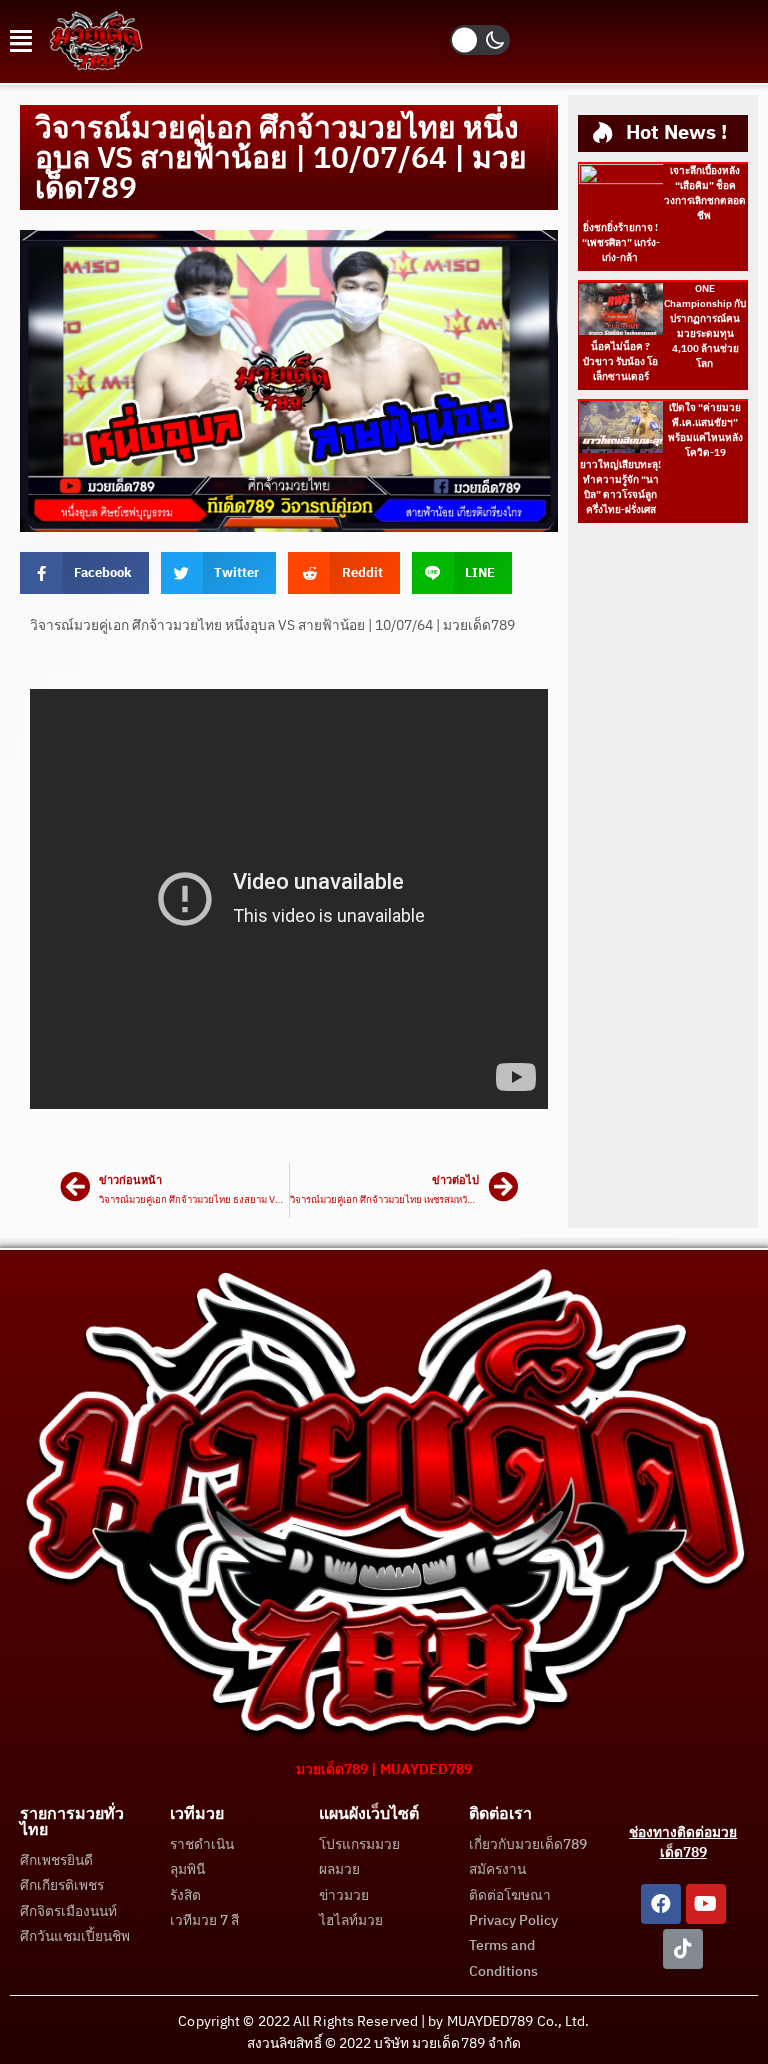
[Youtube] (706, 1904)
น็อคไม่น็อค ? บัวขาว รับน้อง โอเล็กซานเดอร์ (620, 362)
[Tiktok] (683, 1949)
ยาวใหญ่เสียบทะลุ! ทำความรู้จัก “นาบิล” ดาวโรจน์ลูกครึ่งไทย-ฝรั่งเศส (620, 487)
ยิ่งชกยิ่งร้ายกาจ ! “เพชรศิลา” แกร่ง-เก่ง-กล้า (621, 243)
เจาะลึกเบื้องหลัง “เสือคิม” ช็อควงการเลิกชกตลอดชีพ (705, 193)
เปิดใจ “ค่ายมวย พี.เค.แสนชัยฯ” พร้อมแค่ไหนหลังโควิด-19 (705, 430)
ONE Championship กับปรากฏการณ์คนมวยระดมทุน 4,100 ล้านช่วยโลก (705, 326)
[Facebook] (661, 1904)
